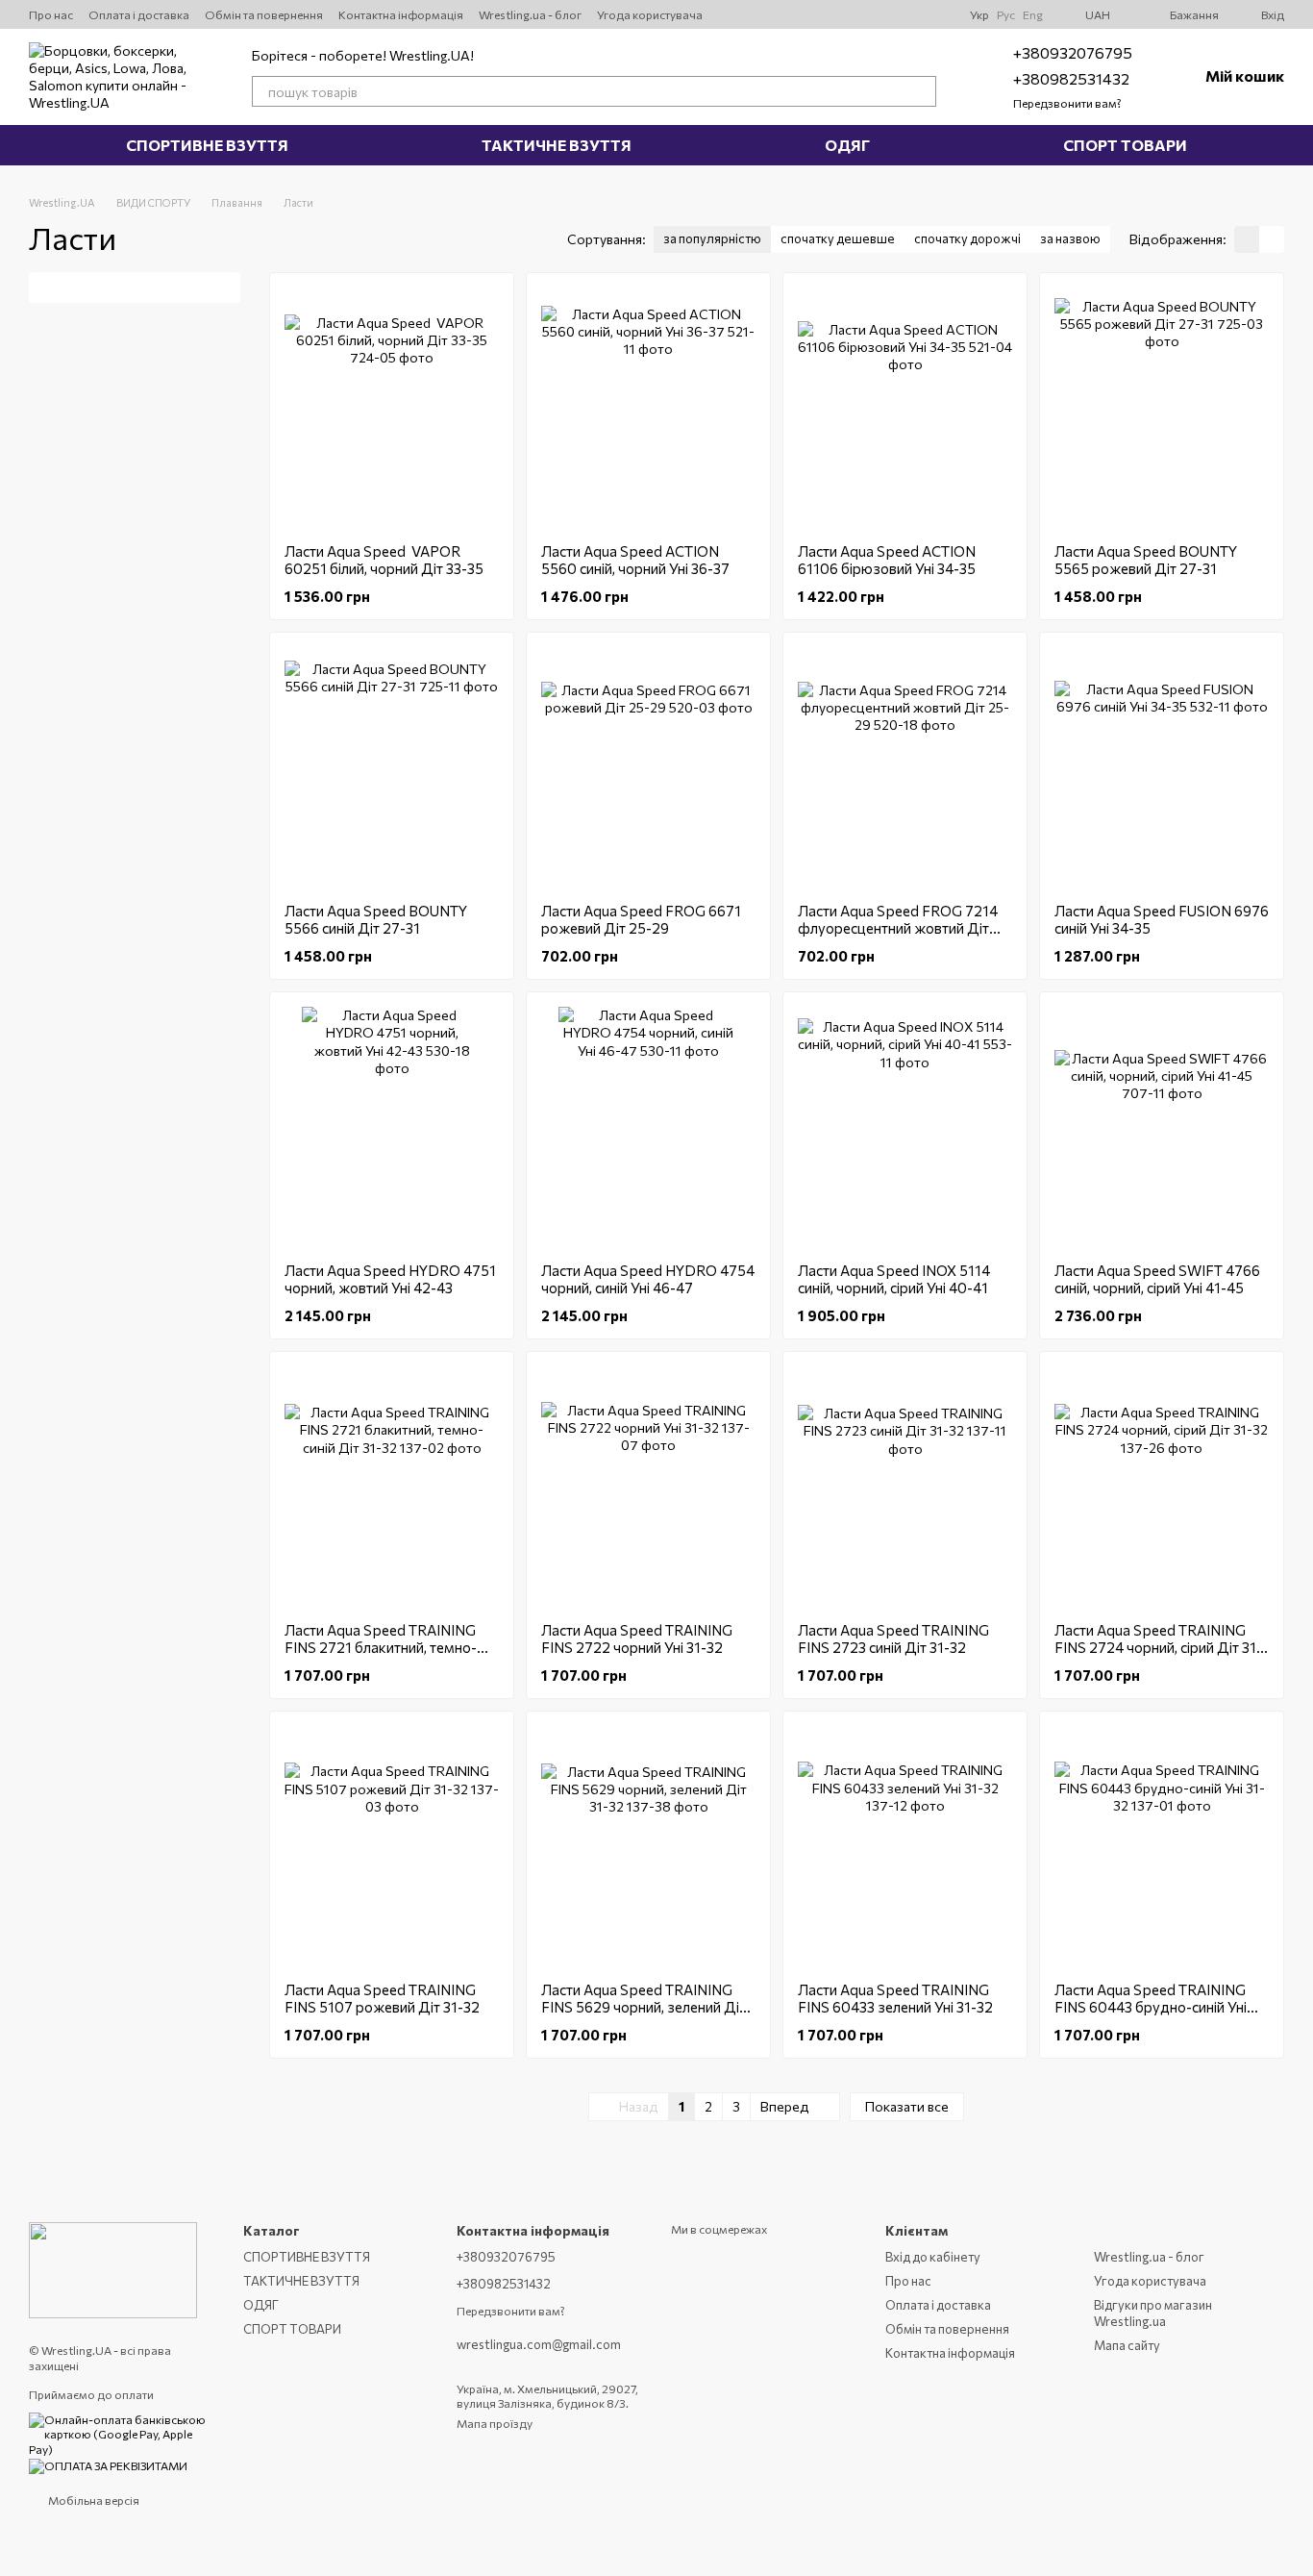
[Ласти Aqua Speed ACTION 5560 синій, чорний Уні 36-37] (648, 408)
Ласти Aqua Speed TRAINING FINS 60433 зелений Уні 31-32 (895, 1998)
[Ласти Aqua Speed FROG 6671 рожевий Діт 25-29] (648, 767)
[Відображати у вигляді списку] (1272, 239)
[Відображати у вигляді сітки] (1247, 239)
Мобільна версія (93, 2500)
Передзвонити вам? (1067, 103)
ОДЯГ (847, 145)
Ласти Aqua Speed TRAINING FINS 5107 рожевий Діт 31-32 (382, 1998)
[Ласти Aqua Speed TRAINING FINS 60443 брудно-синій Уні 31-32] (1162, 1846)
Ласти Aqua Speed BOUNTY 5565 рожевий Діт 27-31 (1146, 560)
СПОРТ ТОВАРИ (1125, 145)
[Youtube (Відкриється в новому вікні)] (847, 14)
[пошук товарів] (921, 91)
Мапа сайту (1127, 2345)
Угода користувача (650, 14)
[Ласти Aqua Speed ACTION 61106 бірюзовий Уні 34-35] (905, 408)
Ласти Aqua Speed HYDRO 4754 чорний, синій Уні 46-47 (648, 1279)
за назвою (1070, 238)
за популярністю (712, 238)
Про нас (51, 14)
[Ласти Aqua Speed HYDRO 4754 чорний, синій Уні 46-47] (648, 1127)
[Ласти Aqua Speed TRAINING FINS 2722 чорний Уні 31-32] (648, 1487)
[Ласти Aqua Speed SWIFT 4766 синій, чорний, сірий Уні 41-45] (1162, 1127)
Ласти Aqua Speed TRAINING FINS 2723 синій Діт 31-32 (893, 1638)
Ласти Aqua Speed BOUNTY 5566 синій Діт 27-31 (376, 919)
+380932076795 (1073, 52)
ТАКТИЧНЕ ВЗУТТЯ (557, 145)
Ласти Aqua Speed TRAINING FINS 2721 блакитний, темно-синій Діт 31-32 (381, 1647)
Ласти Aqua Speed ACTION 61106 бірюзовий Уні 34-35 (887, 560)
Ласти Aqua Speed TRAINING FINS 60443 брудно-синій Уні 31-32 (1151, 2007)
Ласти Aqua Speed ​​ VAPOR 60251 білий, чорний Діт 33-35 (384, 560)
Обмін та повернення (264, 14)
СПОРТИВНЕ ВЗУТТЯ (207, 145)
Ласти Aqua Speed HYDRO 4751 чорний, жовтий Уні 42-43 (390, 1279)
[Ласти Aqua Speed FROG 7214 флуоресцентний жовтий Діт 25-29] (905, 767)
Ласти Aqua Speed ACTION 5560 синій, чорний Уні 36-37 (635, 560)
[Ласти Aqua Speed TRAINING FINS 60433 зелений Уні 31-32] (905, 1846)
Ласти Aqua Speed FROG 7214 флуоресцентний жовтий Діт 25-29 (898, 928)
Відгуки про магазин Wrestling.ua (1153, 2313)
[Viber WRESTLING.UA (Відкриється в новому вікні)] (939, 14)
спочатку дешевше (838, 238)
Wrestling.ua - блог (530, 14)
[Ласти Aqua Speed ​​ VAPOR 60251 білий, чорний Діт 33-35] (392, 408)
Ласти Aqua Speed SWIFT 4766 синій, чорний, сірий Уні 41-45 (1157, 1279)
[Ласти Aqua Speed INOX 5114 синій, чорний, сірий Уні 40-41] (905, 1127)
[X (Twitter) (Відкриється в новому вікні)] (824, 14)
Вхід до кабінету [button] (933, 2257)
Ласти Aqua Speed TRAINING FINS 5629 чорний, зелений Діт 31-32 (644, 2007)
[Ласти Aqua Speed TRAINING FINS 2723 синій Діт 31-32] (905, 1487)
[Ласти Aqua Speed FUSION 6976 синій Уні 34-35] (1162, 767)
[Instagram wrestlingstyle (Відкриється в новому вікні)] (801, 14)
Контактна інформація (401, 14)
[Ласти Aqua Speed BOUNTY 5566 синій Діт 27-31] (392, 767)
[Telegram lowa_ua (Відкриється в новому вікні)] (893, 14)
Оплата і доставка (139, 14)
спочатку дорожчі (967, 238)
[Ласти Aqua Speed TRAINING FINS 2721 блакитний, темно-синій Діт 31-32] (392, 1487)
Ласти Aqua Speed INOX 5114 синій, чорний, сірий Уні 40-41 (894, 1279)
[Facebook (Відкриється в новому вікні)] (916, 14)
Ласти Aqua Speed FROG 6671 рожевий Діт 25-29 (641, 919)
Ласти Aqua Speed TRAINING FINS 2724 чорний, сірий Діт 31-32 (1158, 1647)
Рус (1006, 14)
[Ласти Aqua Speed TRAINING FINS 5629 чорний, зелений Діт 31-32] (648, 1846)
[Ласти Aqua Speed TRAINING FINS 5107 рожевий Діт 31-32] (392, 1846)
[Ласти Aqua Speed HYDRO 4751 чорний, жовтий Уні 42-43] (392, 1127)
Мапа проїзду (495, 2423)
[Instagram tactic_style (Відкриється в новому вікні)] (870, 14)
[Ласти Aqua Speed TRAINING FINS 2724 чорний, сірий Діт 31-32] (1162, 1487)
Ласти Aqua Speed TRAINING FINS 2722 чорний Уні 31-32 (637, 1638)
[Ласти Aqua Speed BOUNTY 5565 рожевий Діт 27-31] (1162, 408)
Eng (1033, 14)
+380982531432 (1071, 78)
